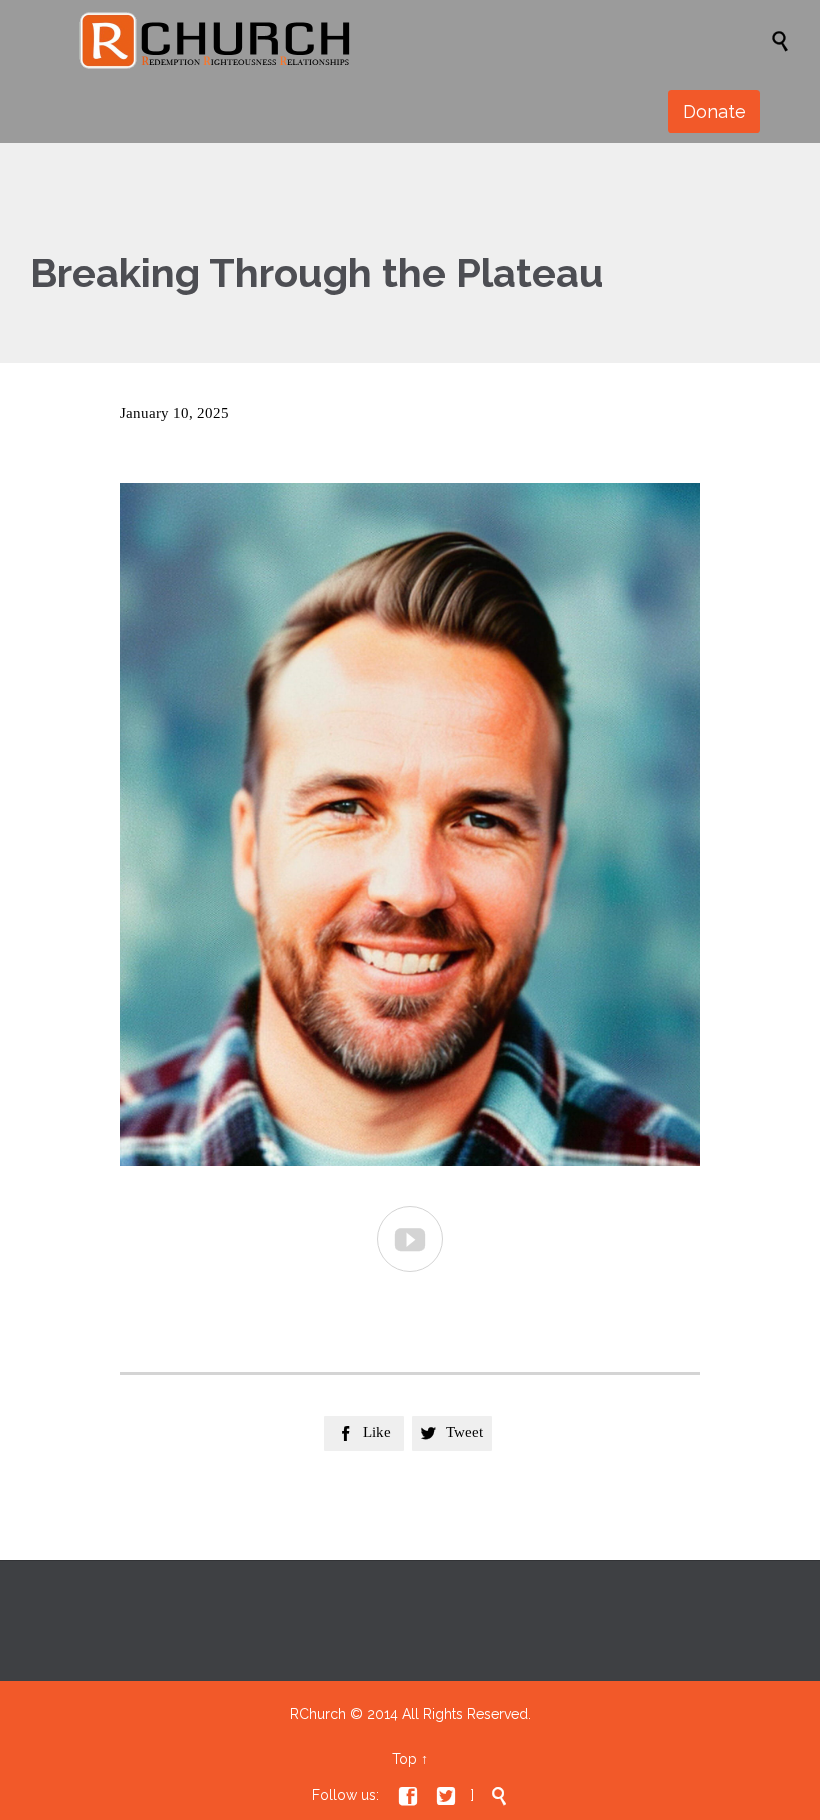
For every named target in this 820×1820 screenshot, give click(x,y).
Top (404, 1759)
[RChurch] (420, 40)
